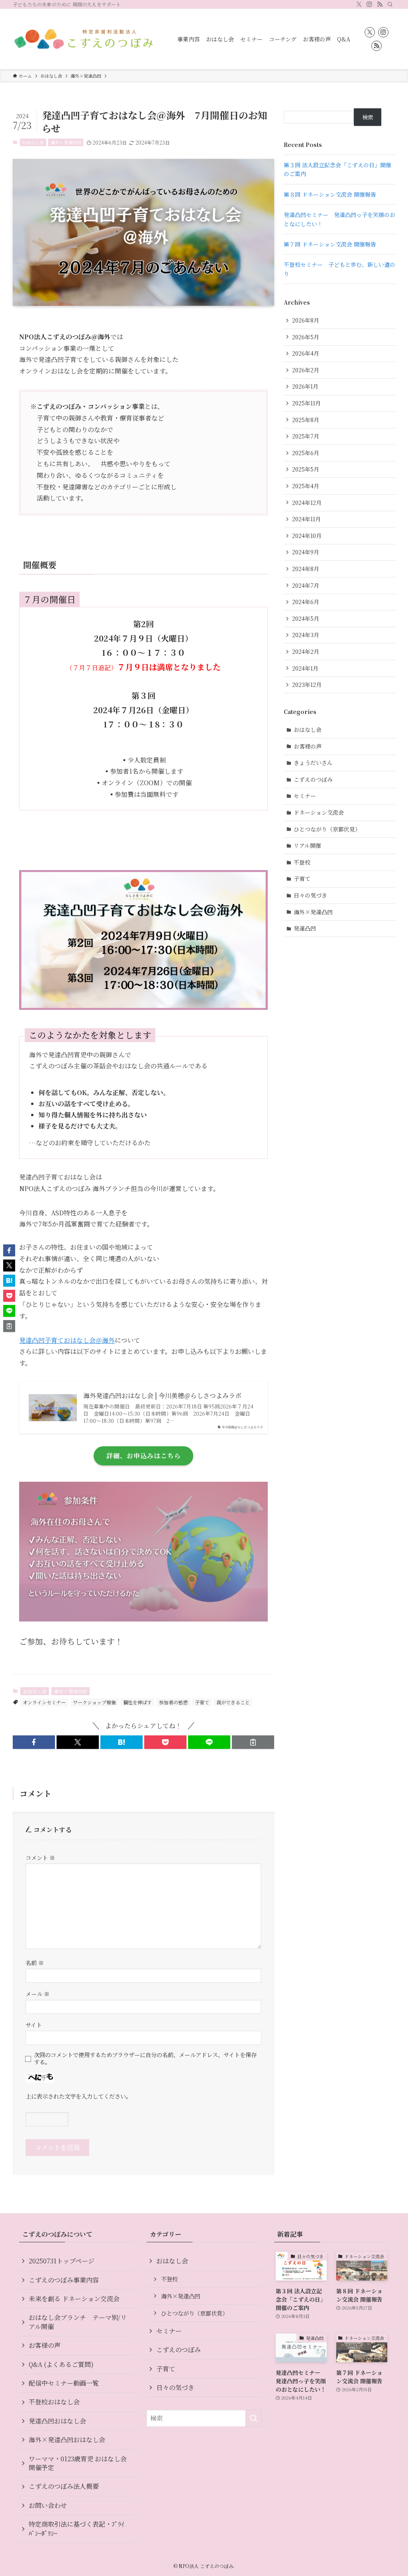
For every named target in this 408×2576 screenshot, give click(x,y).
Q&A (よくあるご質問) (61, 2364)
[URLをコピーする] (253, 1742)
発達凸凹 (305, 928)
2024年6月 (306, 602)
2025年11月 (306, 403)
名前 (35, 1963)
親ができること (233, 1702)
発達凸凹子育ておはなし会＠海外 (67, 1340)
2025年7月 (306, 436)
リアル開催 (307, 845)
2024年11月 (306, 519)
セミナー (305, 796)
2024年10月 (307, 536)
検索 (368, 117)
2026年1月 (305, 386)
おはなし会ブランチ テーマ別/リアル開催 (78, 2322)
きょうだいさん (313, 763)
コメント (40, 1857)
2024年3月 (306, 635)
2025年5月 (306, 469)
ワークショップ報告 (94, 1702)
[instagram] (369, 4)
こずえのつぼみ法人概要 (64, 2486)
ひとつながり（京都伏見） (327, 829)
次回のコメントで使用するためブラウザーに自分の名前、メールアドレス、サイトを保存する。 (145, 2058)
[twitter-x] (359, 4)
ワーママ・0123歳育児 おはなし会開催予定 (78, 2463)
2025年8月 (306, 420)
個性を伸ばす (137, 1702)
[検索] (390, 4)
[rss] (380, 4)
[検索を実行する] (253, 2418)
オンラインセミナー (44, 1702)
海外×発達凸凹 (66, 142)
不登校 (302, 862)
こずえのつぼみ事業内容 (64, 2280)
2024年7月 (306, 585)
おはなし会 (33, 142)
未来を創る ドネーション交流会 (74, 2299)
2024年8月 (306, 569)
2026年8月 (306, 320)
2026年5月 (306, 337)
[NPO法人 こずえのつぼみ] (85, 39)
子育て (202, 1702)
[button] (34, 1742)
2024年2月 (306, 651)
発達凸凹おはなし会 (57, 2421)
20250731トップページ (62, 2261)
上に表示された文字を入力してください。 (78, 2096)
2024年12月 (307, 503)
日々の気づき (310, 895)
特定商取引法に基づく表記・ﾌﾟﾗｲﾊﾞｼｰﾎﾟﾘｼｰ (76, 2528)
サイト (34, 2025)
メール (37, 1994)
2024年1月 (305, 668)
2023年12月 (307, 685)
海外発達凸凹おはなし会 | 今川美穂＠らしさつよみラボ (162, 1396)
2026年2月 (306, 370)
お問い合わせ (48, 2505)
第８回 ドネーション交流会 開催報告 (330, 194)
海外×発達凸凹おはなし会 (67, 2440)
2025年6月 (306, 453)
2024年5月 (306, 618)
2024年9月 (306, 552)
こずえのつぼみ (313, 779)
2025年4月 (306, 486)
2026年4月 (306, 353)
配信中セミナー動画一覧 (64, 2383)
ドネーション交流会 (319, 812)
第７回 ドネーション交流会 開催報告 (330, 244)
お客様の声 (308, 746)
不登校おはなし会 (54, 2402)
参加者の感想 (173, 1702)
